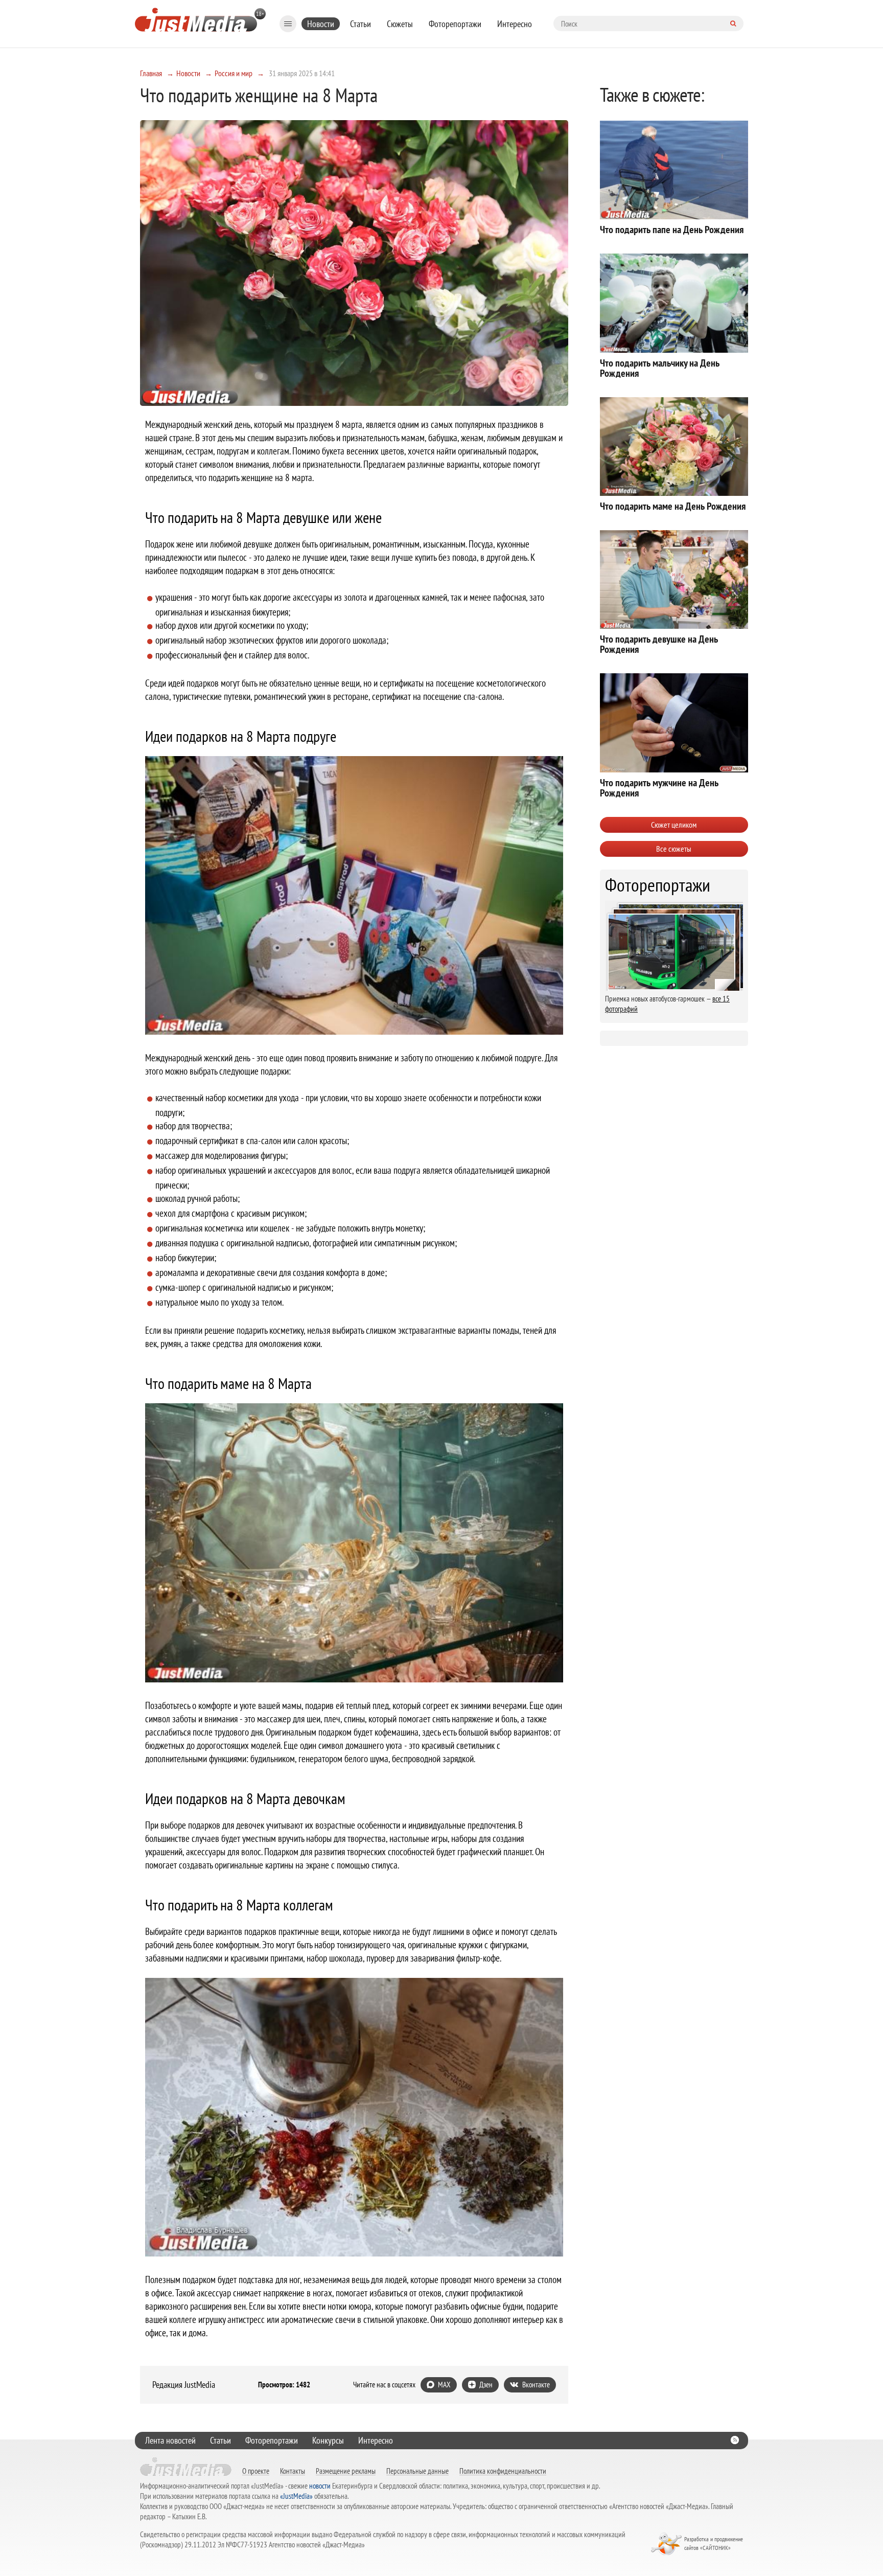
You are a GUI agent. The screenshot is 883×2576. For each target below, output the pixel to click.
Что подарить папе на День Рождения (672, 230)
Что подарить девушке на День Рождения (659, 644)
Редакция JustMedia (184, 2385)
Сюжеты (400, 24)
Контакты (293, 2471)
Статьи (361, 24)
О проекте (256, 2471)
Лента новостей (170, 2440)
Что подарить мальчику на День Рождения (660, 368)
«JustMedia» (296, 2496)
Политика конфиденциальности (503, 2471)
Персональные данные (417, 2471)
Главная (151, 73)
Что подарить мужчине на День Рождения (659, 788)
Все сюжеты (674, 849)
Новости (321, 24)
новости (320, 2486)
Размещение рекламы (346, 2471)
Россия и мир (234, 73)
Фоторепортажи (455, 24)
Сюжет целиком (674, 825)
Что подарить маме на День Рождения (673, 506)
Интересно (515, 24)
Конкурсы (328, 2440)
